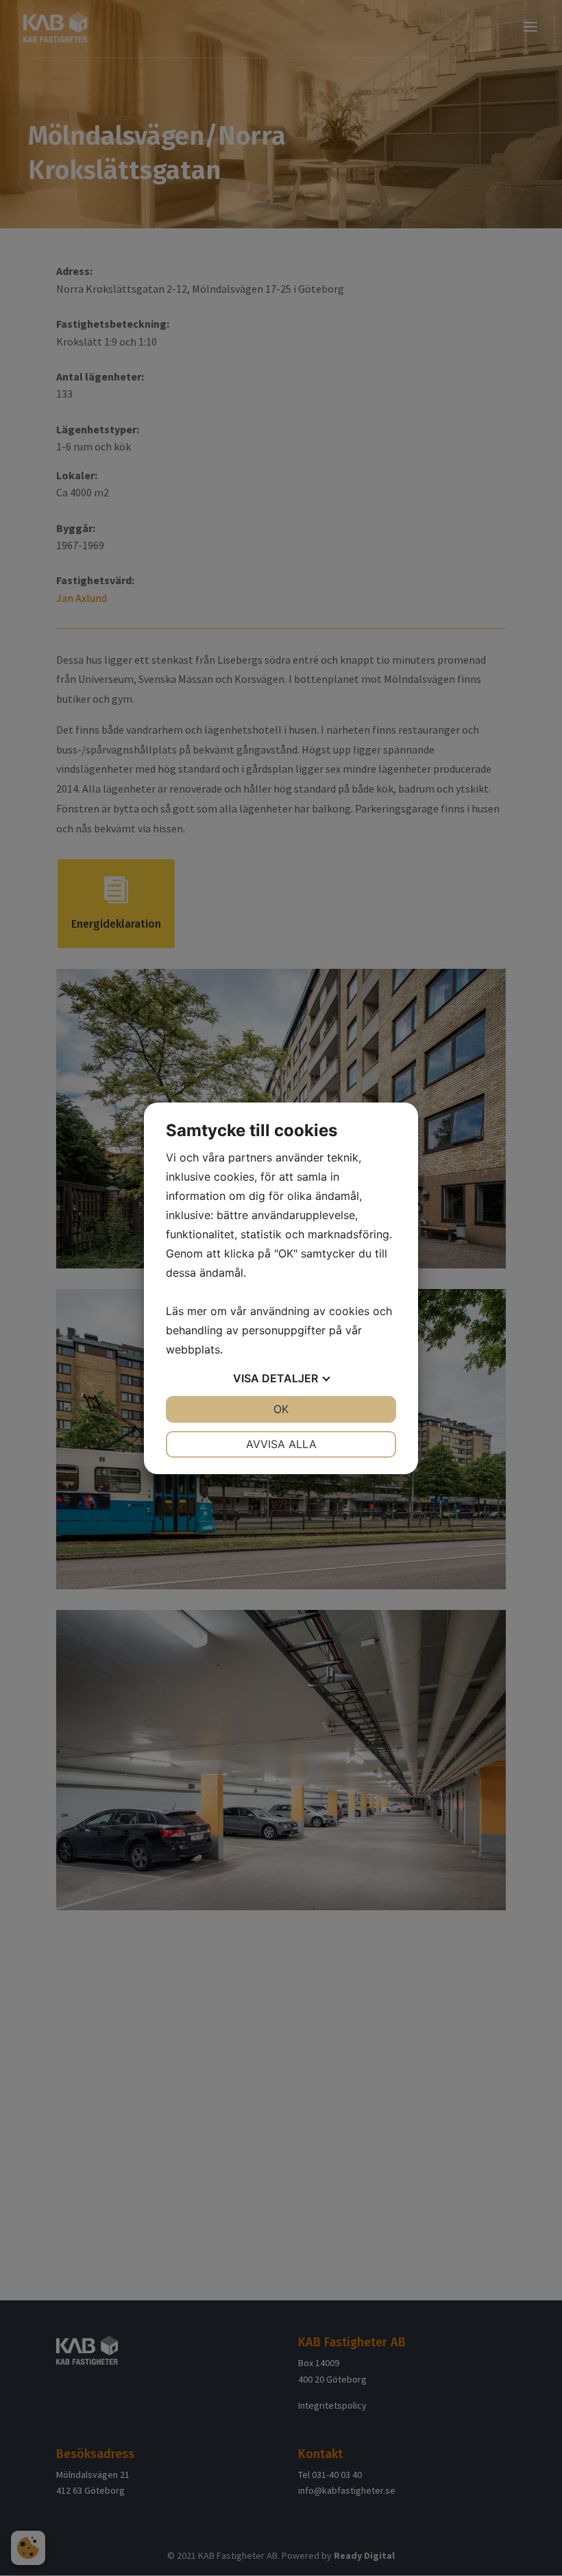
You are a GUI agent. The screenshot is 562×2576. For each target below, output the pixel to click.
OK (281, 1409)
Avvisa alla (281, 1444)
